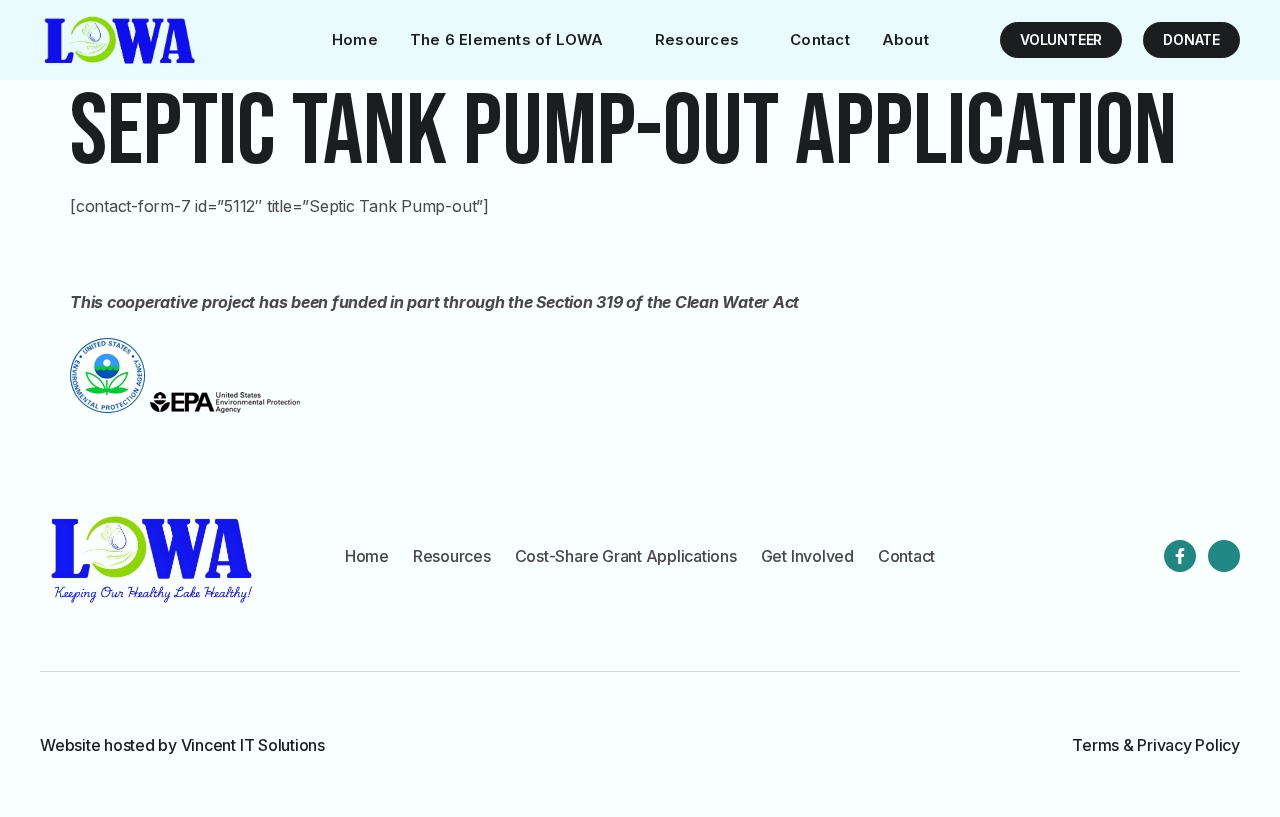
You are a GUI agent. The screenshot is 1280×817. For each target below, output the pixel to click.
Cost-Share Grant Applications (626, 556)
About (905, 39)
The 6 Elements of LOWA (507, 39)
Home (355, 39)
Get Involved (807, 556)
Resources (697, 39)
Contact (820, 39)
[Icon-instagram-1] (1224, 556)
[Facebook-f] (1180, 556)
